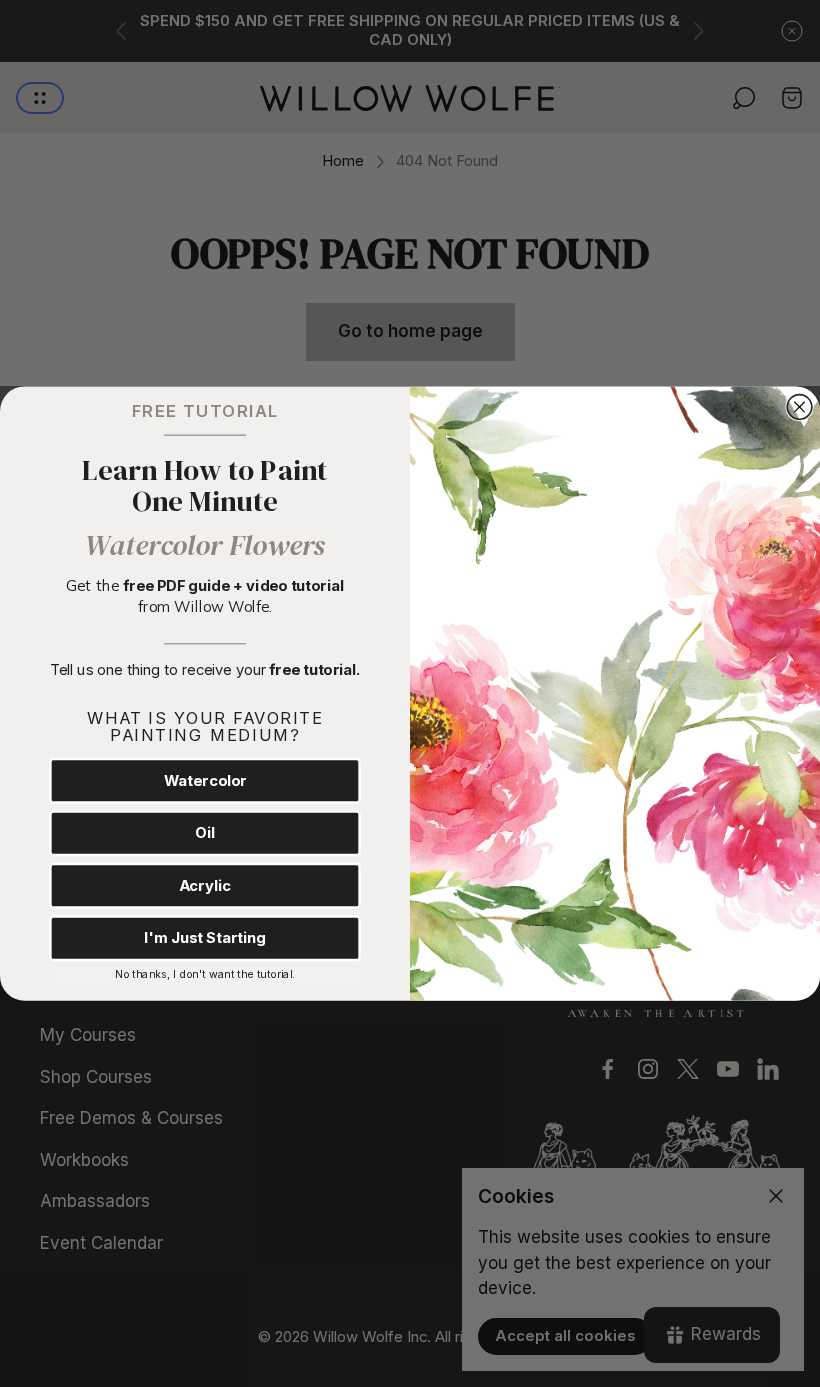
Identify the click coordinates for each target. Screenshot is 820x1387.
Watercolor (205, 780)
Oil (205, 832)
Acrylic (205, 885)
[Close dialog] (799, 406)
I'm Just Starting (205, 937)
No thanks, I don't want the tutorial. (205, 974)
